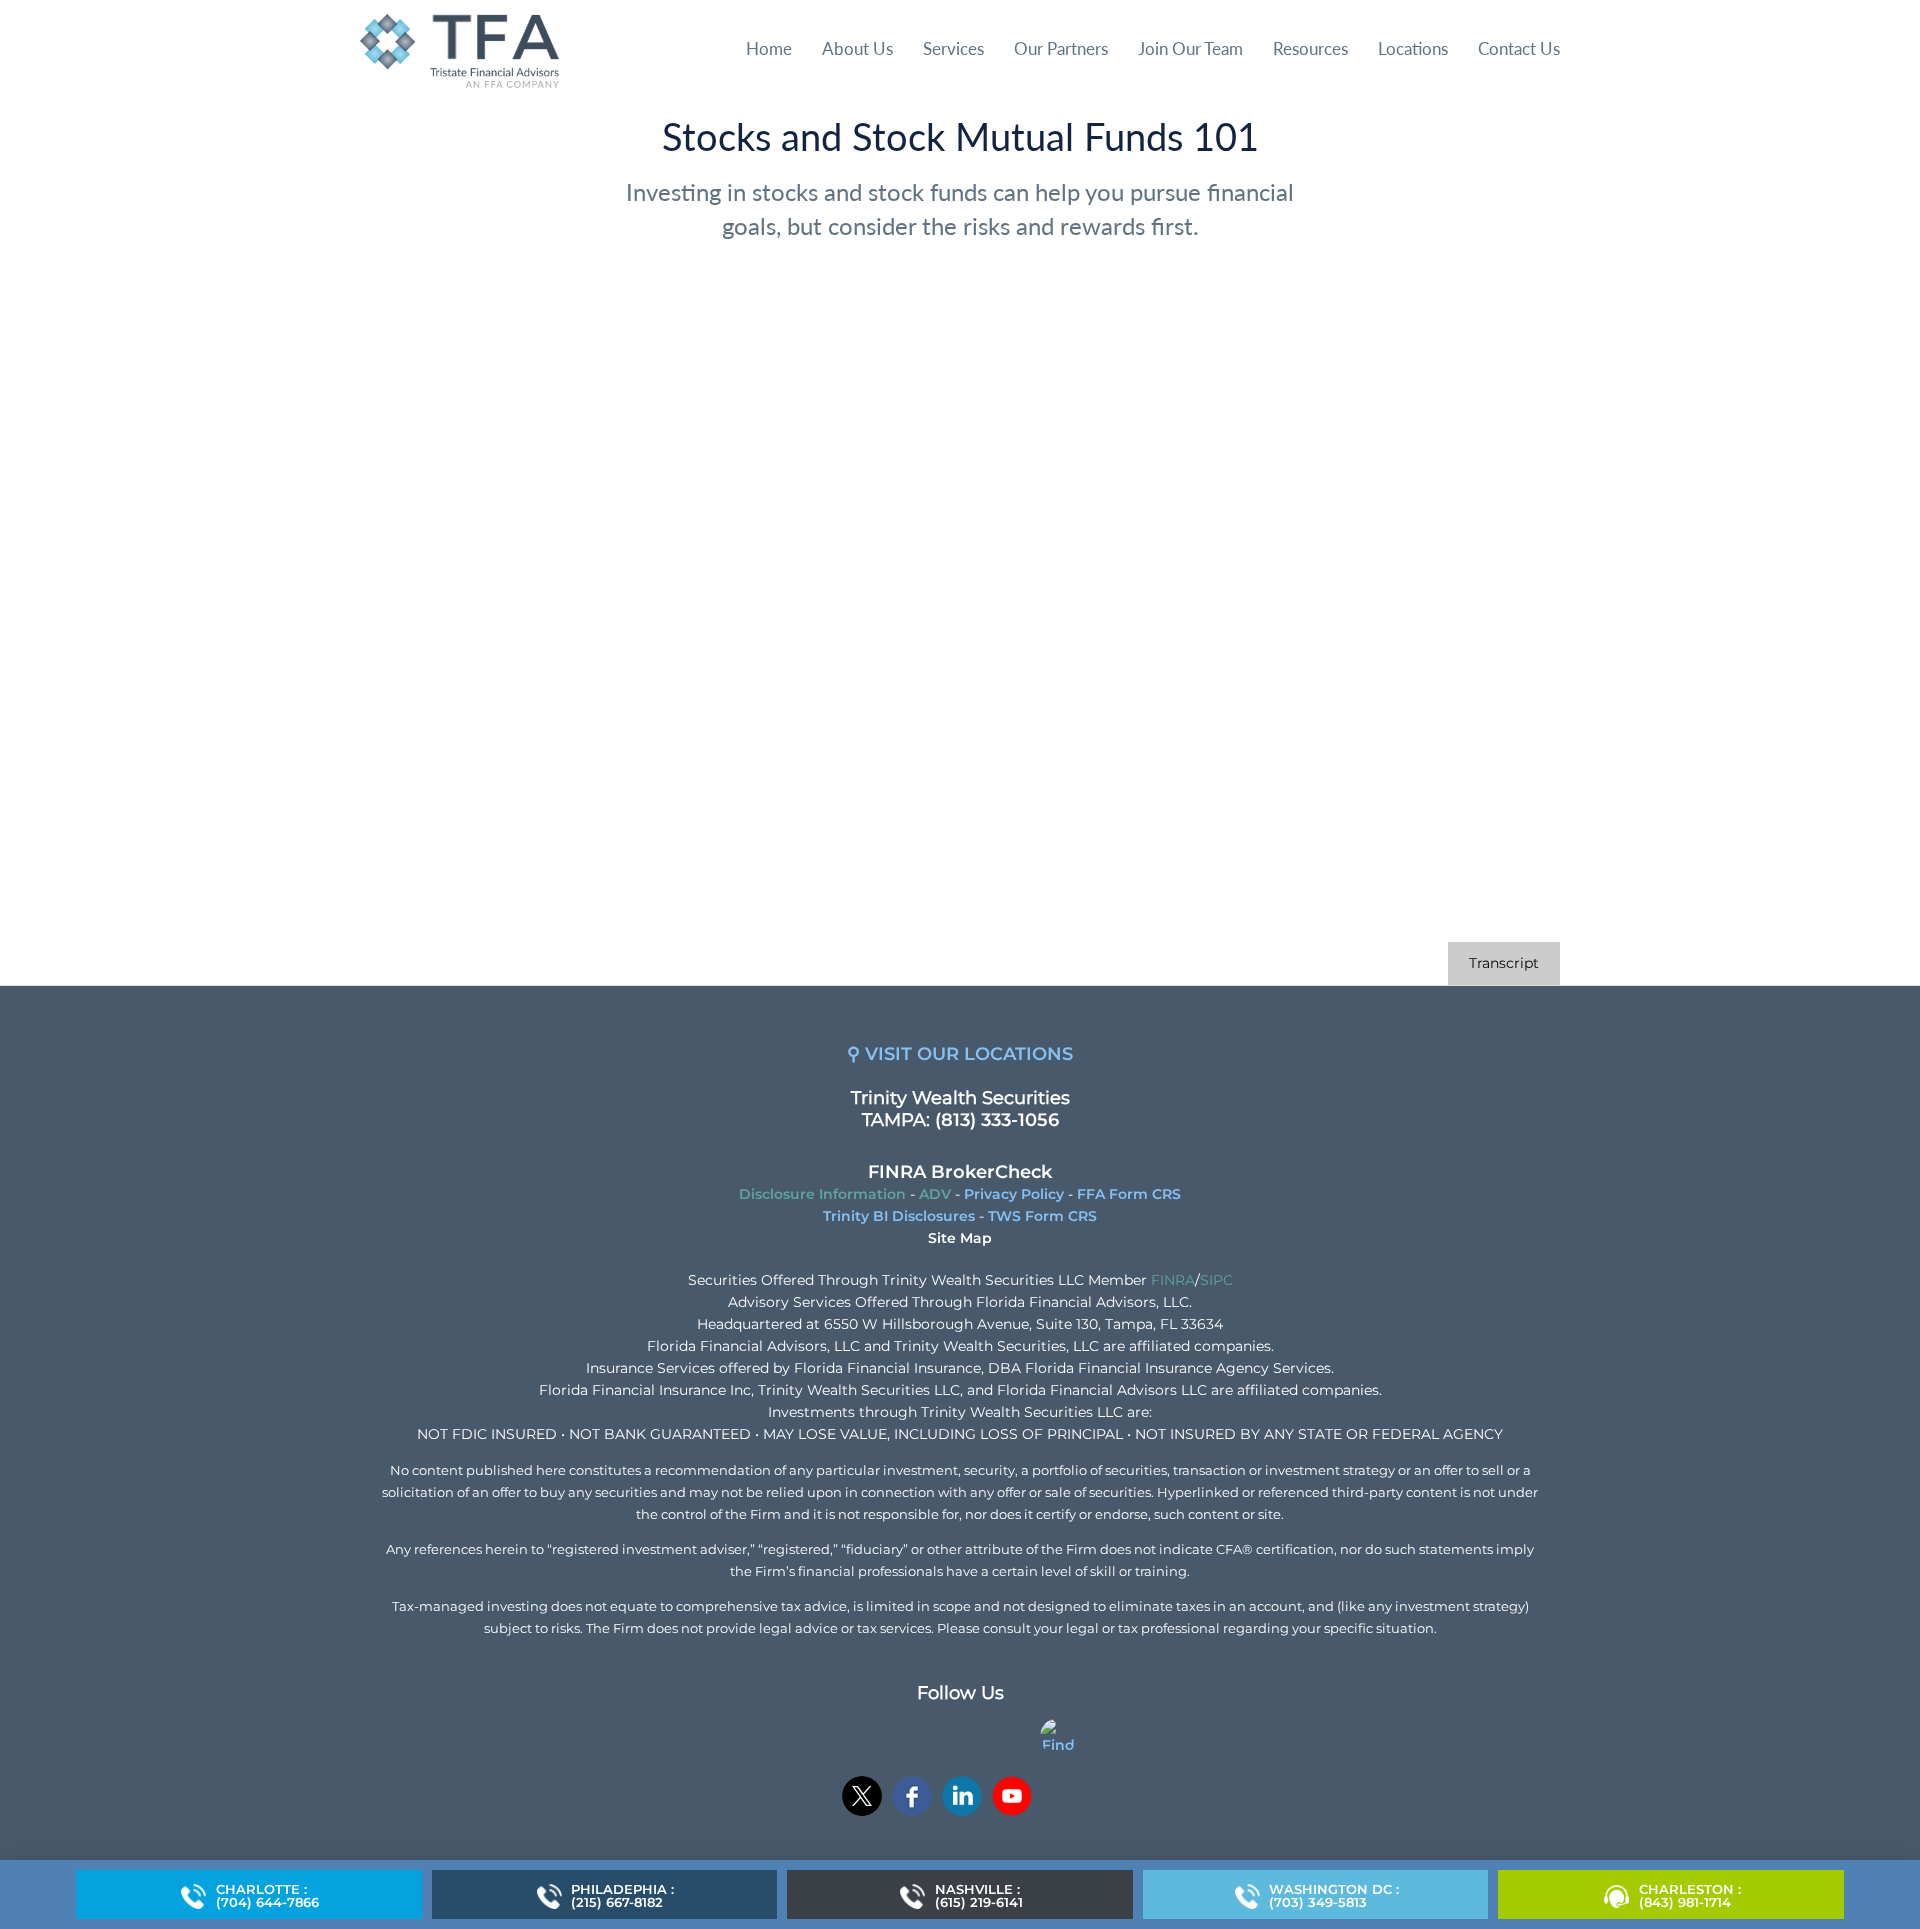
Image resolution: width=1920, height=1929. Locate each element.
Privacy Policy (1014, 1194)
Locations (1413, 48)
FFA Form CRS (1129, 1194)
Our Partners (1061, 48)
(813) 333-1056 (997, 1120)
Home (769, 48)
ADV (935, 1194)
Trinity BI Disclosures (899, 1216)
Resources (1310, 48)
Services (953, 48)
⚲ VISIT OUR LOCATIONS (960, 1054)
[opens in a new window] (862, 1799)
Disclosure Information (822, 1194)
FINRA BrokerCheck (960, 1172)
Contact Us (1519, 48)
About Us (857, 48)
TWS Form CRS (1042, 1216)
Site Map (960, 1238)
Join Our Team (1190, 48)
